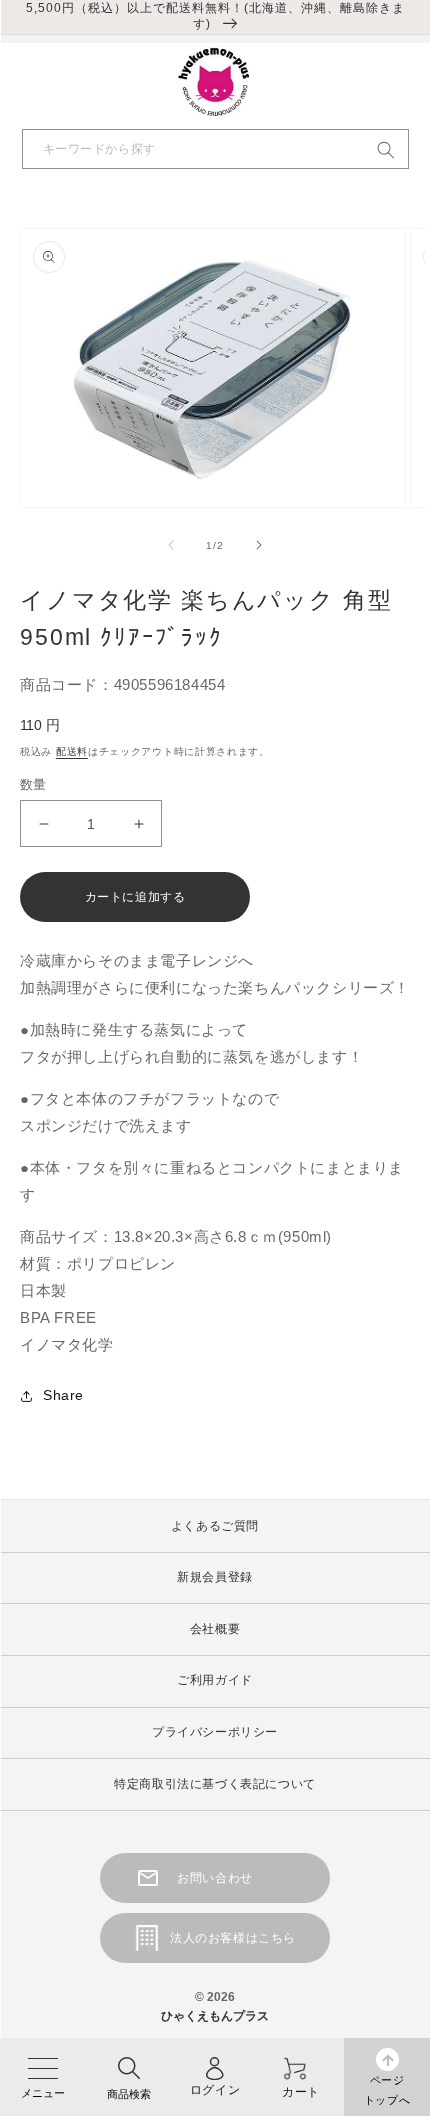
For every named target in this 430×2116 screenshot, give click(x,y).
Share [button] (63, 1395)
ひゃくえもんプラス (215, 2016)
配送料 (72, 751)
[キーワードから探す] (386, 150)
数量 (33, 784)
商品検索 (129, 2094)
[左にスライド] (171, 545)
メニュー (43, 2093)
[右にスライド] (259, 545)
